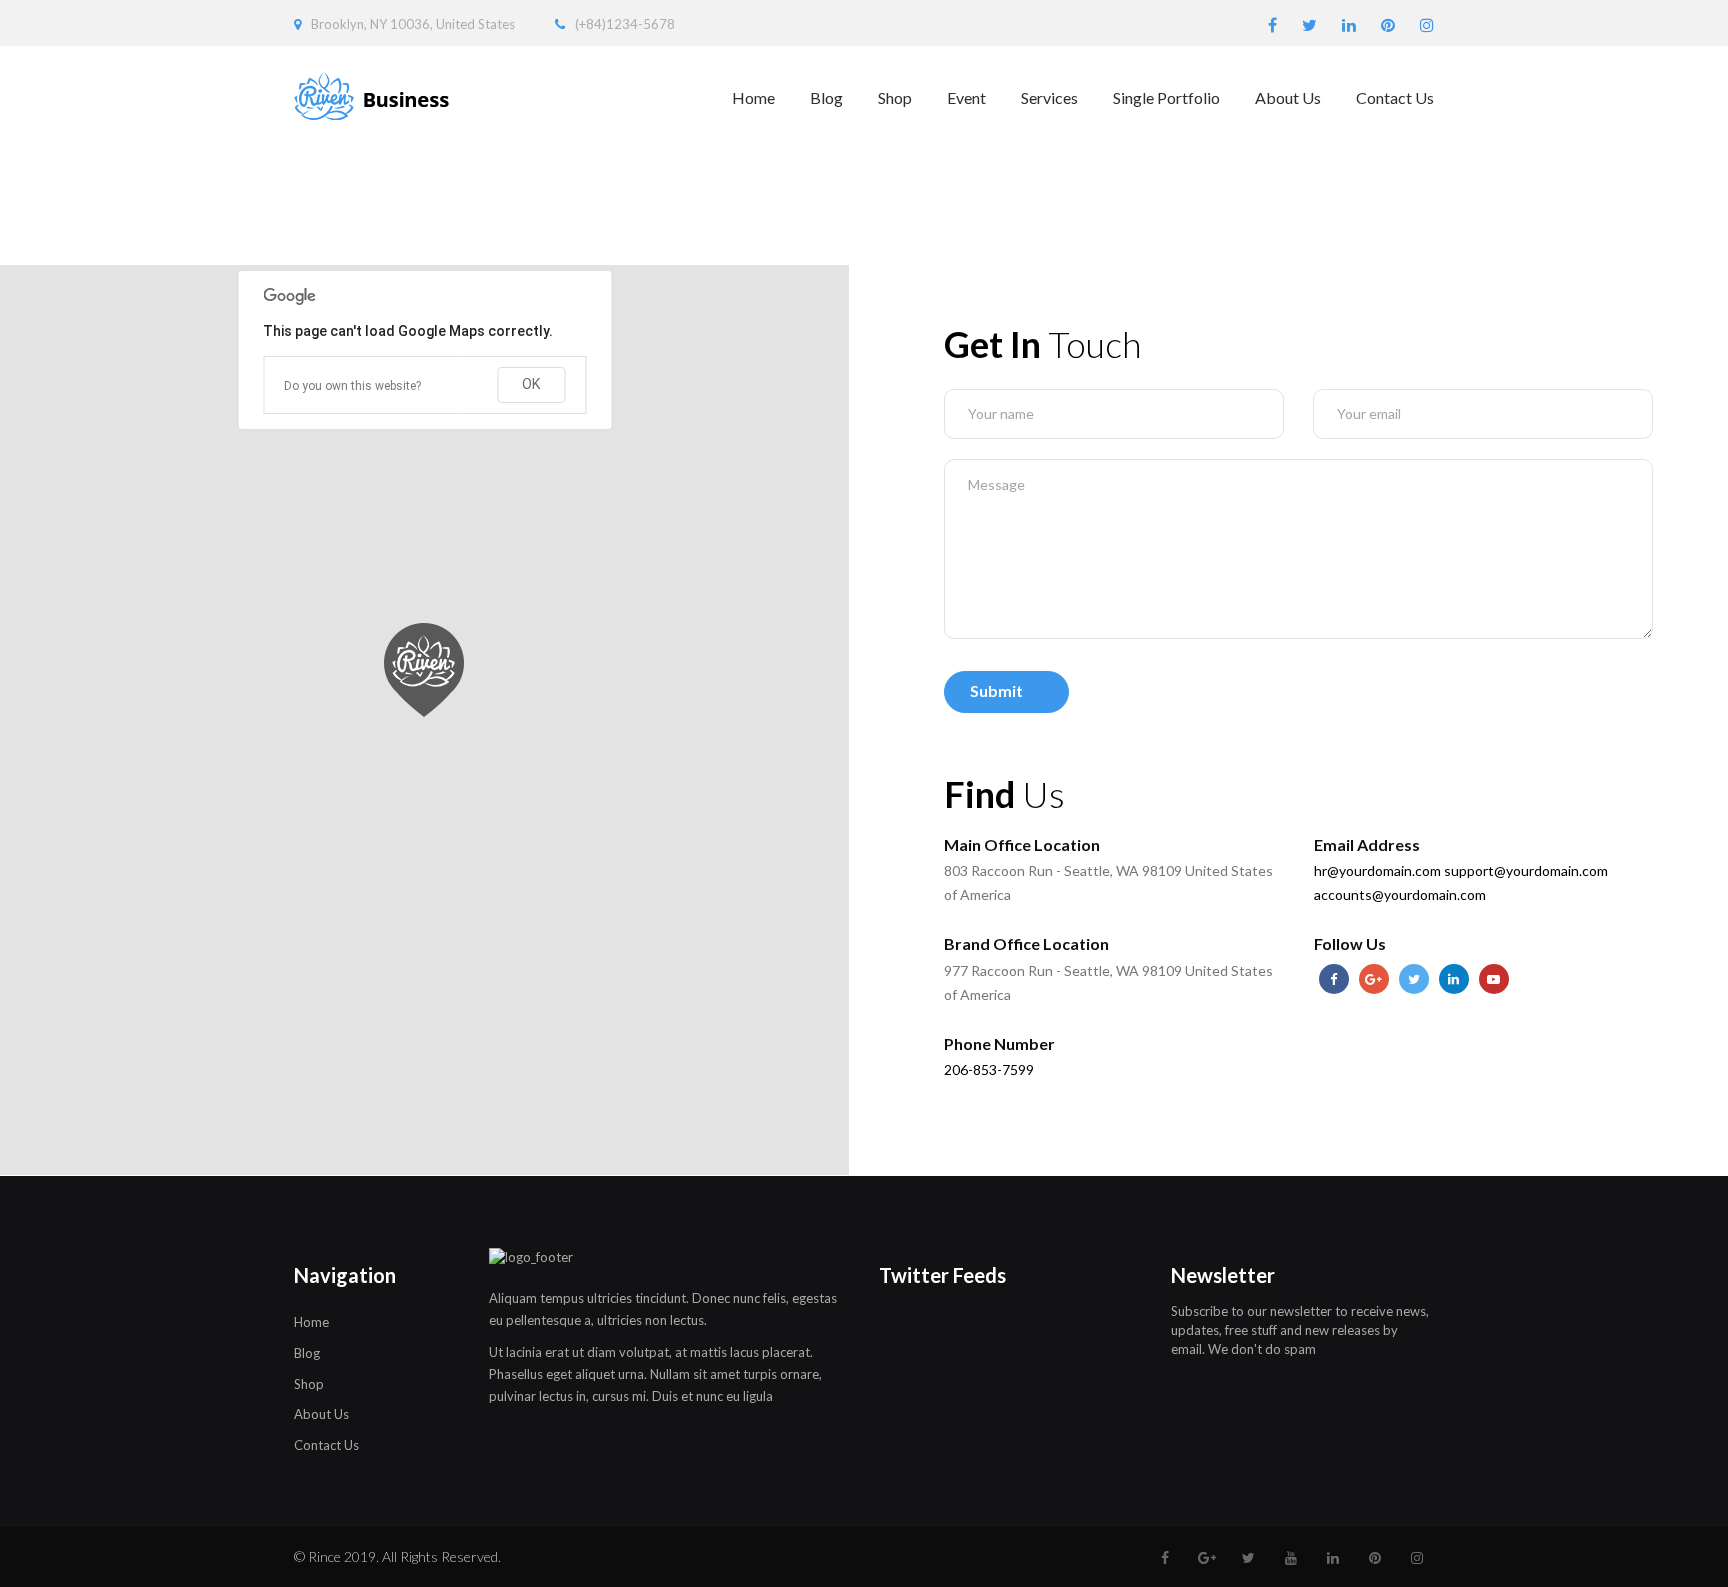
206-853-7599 (989, 1069)
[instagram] (1427, 25)
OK (531, 384)
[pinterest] (1388, 25)
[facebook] (1272, 25)
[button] (425, 670)
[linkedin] (1349, 25)
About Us (1288, 97)
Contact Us (1395, 97)
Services (1049, 97)
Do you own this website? (352, 386)
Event (966, 97)
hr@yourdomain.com (1377, 870)
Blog (826, 97)
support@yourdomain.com (1526, 870)
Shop (895, 97)
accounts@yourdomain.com (1400, 894)
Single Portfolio (1166, 97)
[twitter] (1309, 25)
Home (753, 97)
